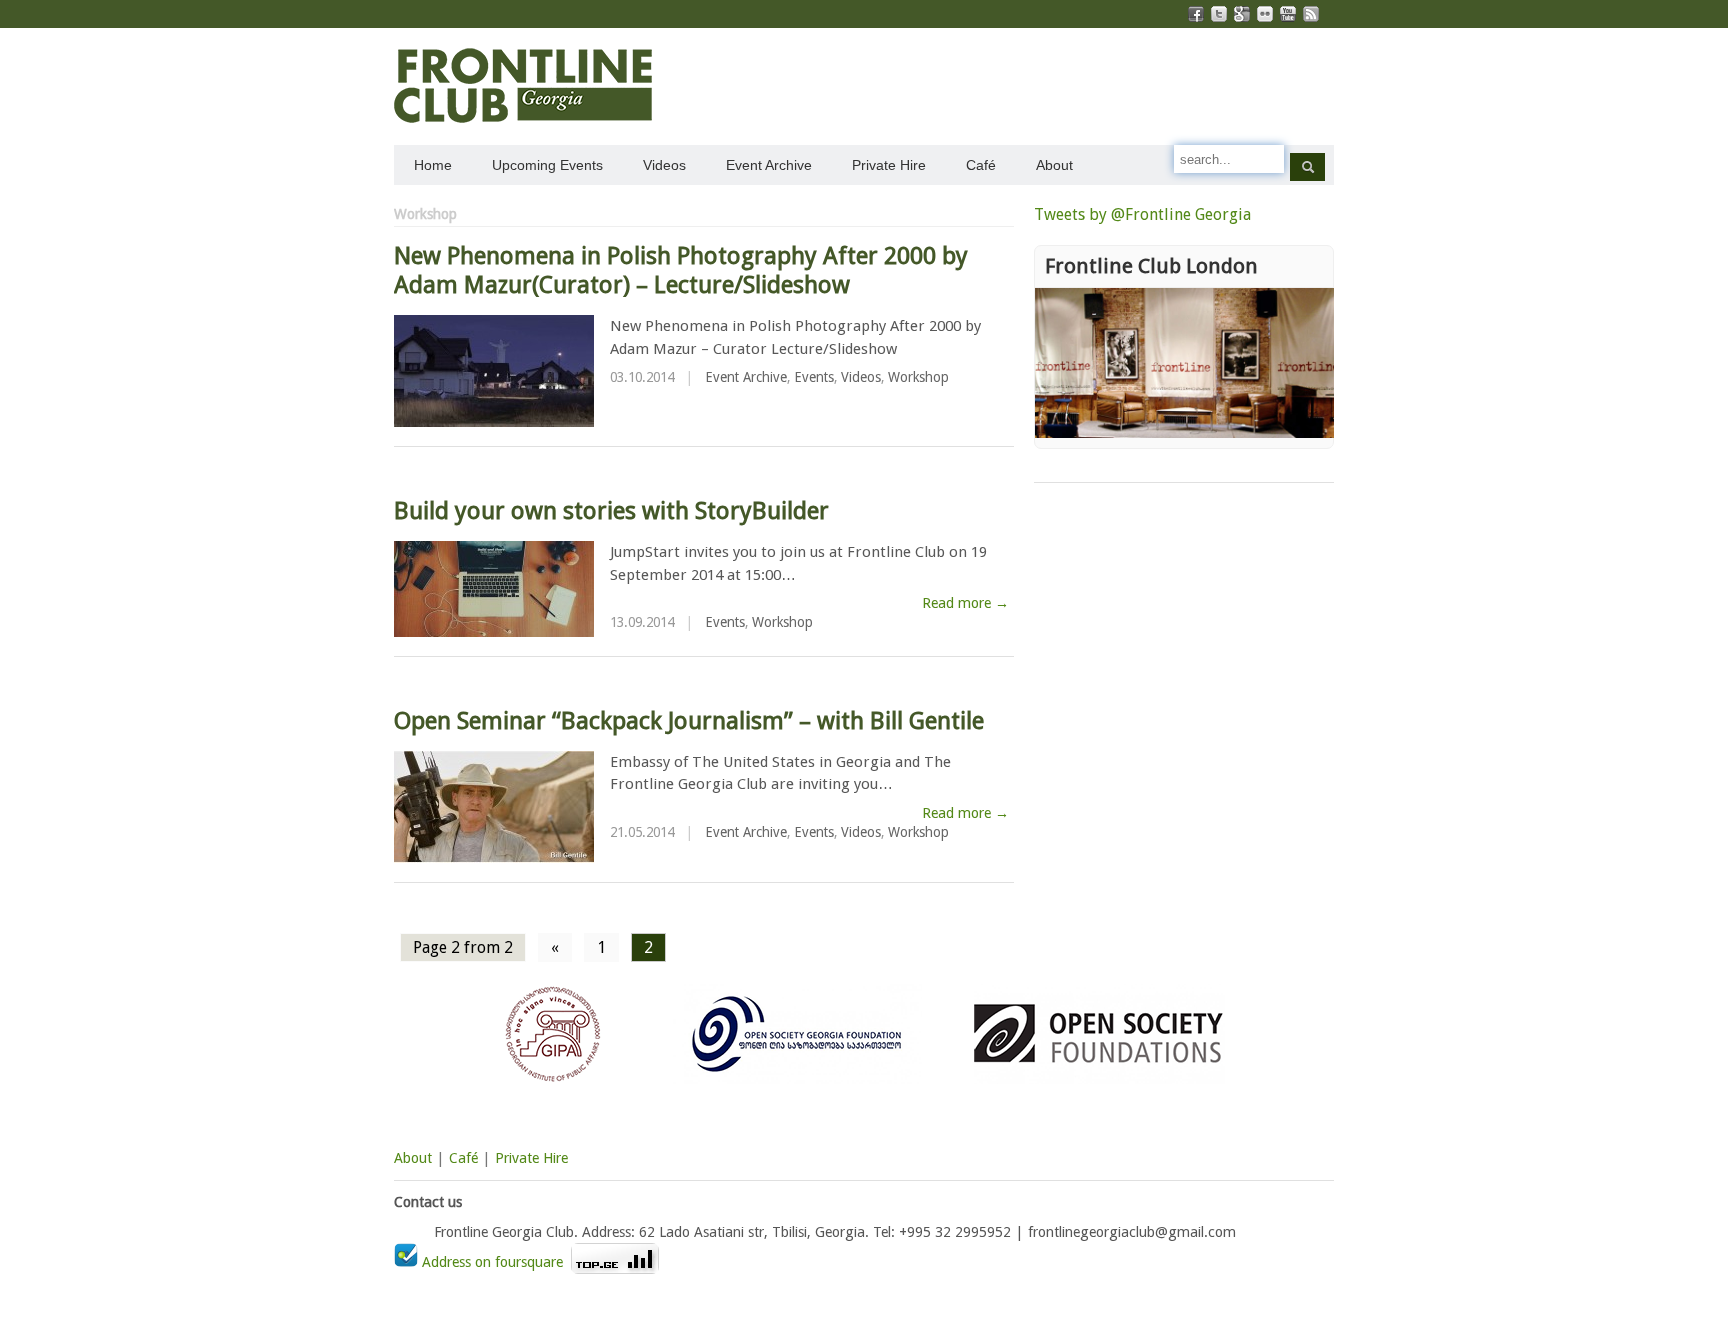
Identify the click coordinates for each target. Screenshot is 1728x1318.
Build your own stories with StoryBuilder (611, 511)
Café (981, 165)
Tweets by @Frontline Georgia (1142, 214)
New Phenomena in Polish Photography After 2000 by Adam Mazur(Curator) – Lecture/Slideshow (681, 270)
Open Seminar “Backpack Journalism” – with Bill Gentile (689, 721)
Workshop (918, 377)
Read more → (965, 603)
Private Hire (889, 165)
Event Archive (769, 165)
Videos (664, 165)
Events (814, 377)
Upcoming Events (547, 165)
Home (433, 165)
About (1054, 165)
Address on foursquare (492, 1262)
